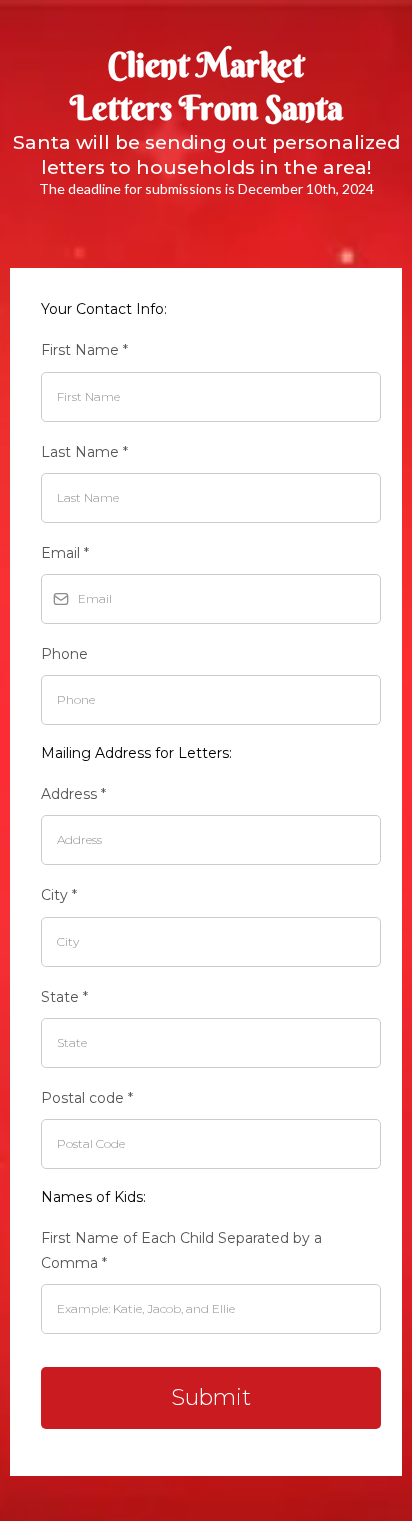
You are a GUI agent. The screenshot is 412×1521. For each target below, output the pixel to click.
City (59, 895)
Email (65, 553)
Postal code (87, 1098)
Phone (64, 654)
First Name (84, 350)
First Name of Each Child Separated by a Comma (181, 1250)
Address (73, 794)
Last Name (84, 452)
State (64, 997)
